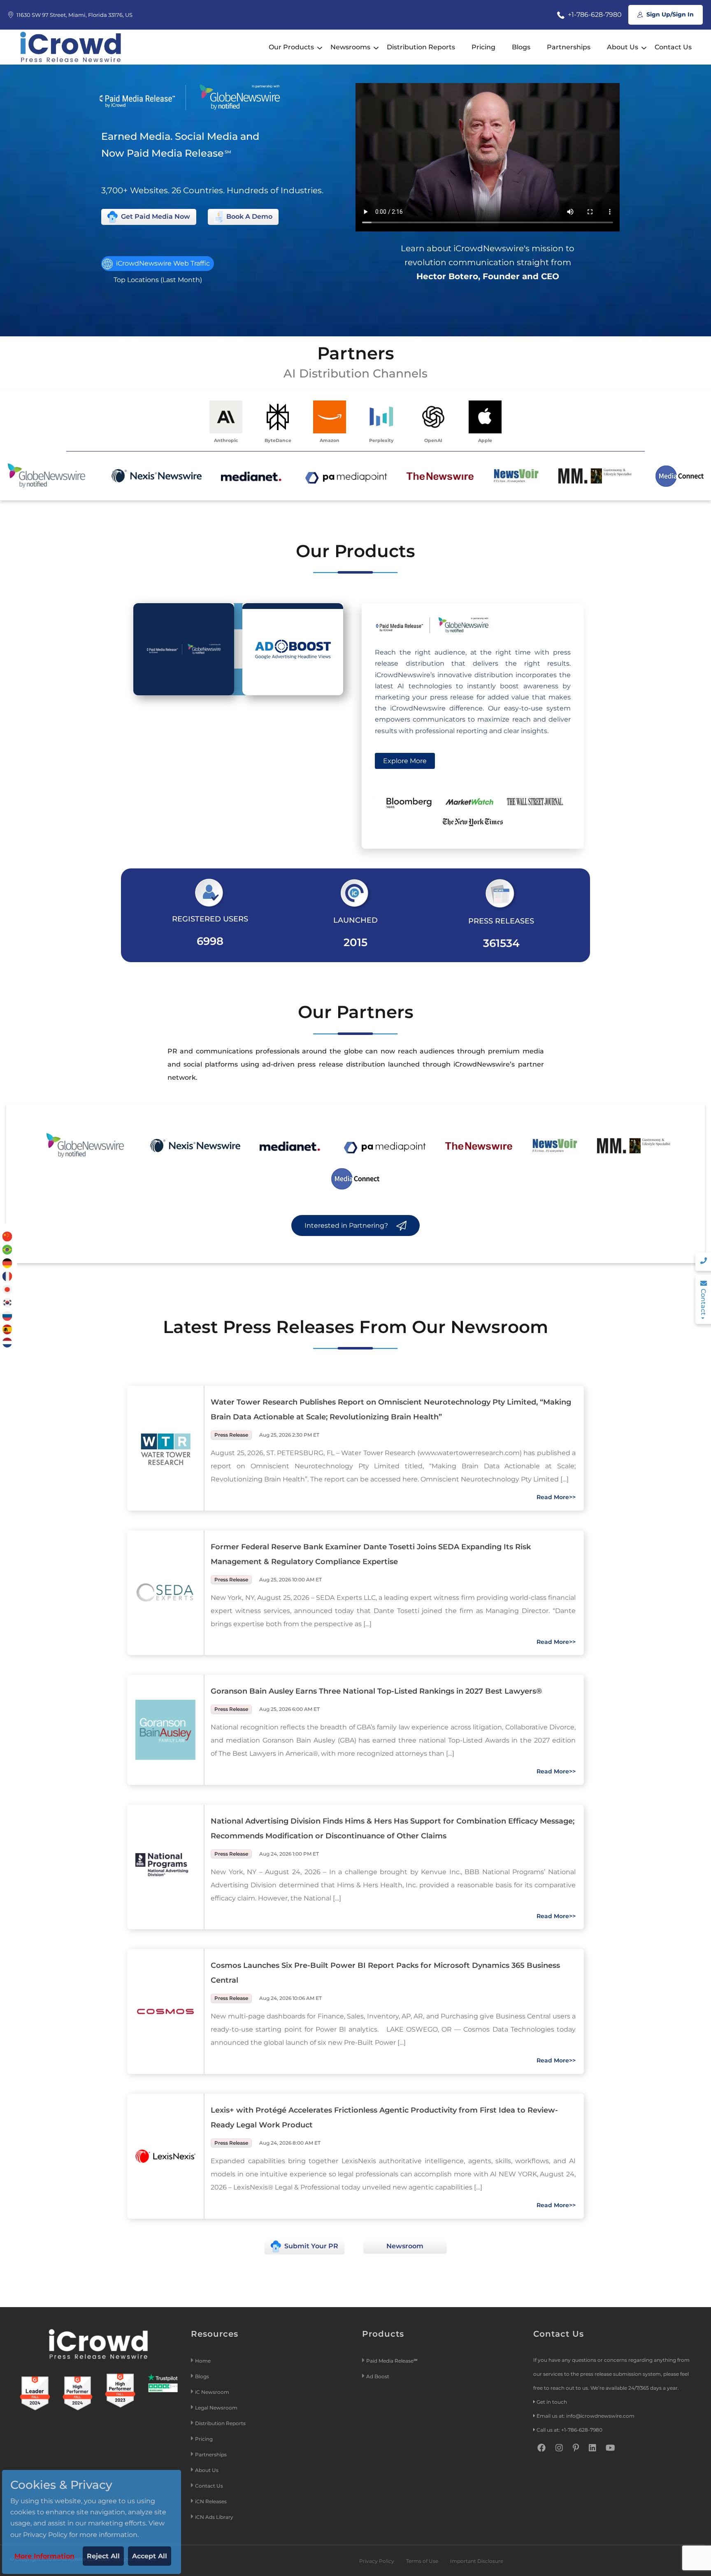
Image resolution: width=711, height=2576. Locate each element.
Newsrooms (350, 47)
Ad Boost (378, 2376)
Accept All (150, 2556)
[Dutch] (7, 1342)
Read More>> (556, 1497)
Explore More (405, 761)
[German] (7, 1263)
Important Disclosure (477, 2561)
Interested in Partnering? (347, 1226)
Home (203, 2361)
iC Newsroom (213, 2392)
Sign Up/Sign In (669, 14)
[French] (7, 1276)
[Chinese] (7, 1236)
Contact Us (673, 47)
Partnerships (569, 47)
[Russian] (7, 1316)
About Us (623, 47)
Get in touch (552, 2402)
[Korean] (7, 1302)
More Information (44, 2556)
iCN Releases (211, 2501)
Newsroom (405, 2246)
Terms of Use (422, 2561)
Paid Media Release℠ (392, 2361)
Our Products (291, 47)
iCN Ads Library (214, 2517)
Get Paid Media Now (155, 216)
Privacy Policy (377, 2561)
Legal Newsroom (217, 2408)
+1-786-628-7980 (594, 15)
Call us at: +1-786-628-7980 (569, 2430)
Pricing (483, 47)
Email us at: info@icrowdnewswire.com (586, 2416)
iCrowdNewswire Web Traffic (162, 263)
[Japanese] (7, 1289)
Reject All (103, 2556)
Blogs (521, 47)
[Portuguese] (7, 1249)
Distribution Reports (421, 47)
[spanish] (7, 1329)
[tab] (184, 649)
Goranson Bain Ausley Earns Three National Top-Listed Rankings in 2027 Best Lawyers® (376, 1691)
